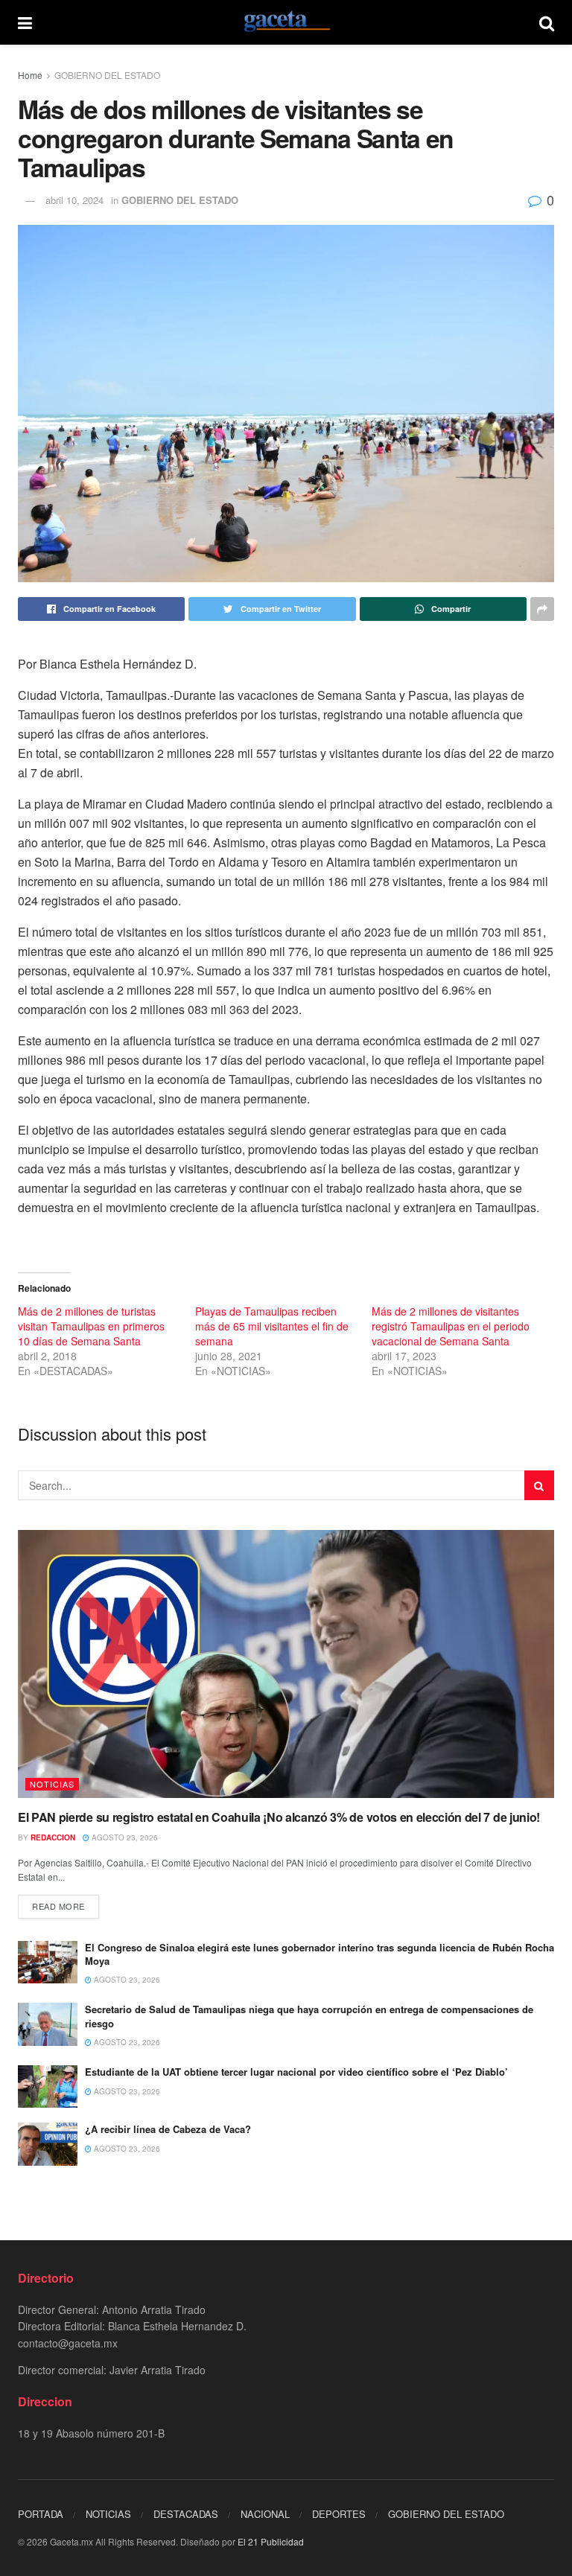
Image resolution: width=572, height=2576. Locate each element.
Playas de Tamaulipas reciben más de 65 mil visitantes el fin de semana (272, 1326)
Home (30, 75)
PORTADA (41, 2514)
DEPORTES (339, 2514)
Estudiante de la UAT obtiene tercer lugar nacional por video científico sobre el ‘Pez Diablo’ (296, 2072)
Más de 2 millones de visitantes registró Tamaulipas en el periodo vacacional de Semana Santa (451, 1326)
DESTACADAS (186, 2514)
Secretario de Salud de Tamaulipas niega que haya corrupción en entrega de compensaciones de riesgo (309, 2016)
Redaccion (53, 1837)
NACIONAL (265, 2514)
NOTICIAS (52, 1784)
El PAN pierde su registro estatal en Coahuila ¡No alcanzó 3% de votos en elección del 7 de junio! (279, 1817)
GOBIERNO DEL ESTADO (107, 75)
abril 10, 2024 (74, 200)
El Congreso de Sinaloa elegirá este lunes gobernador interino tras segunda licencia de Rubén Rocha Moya (320, 1954)
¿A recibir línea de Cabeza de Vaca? (168, 2129)
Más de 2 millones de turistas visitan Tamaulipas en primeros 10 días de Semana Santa (91, 1326)
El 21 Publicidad (271, 2541)
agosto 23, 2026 (124, 1837)
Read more (58, 1906)
